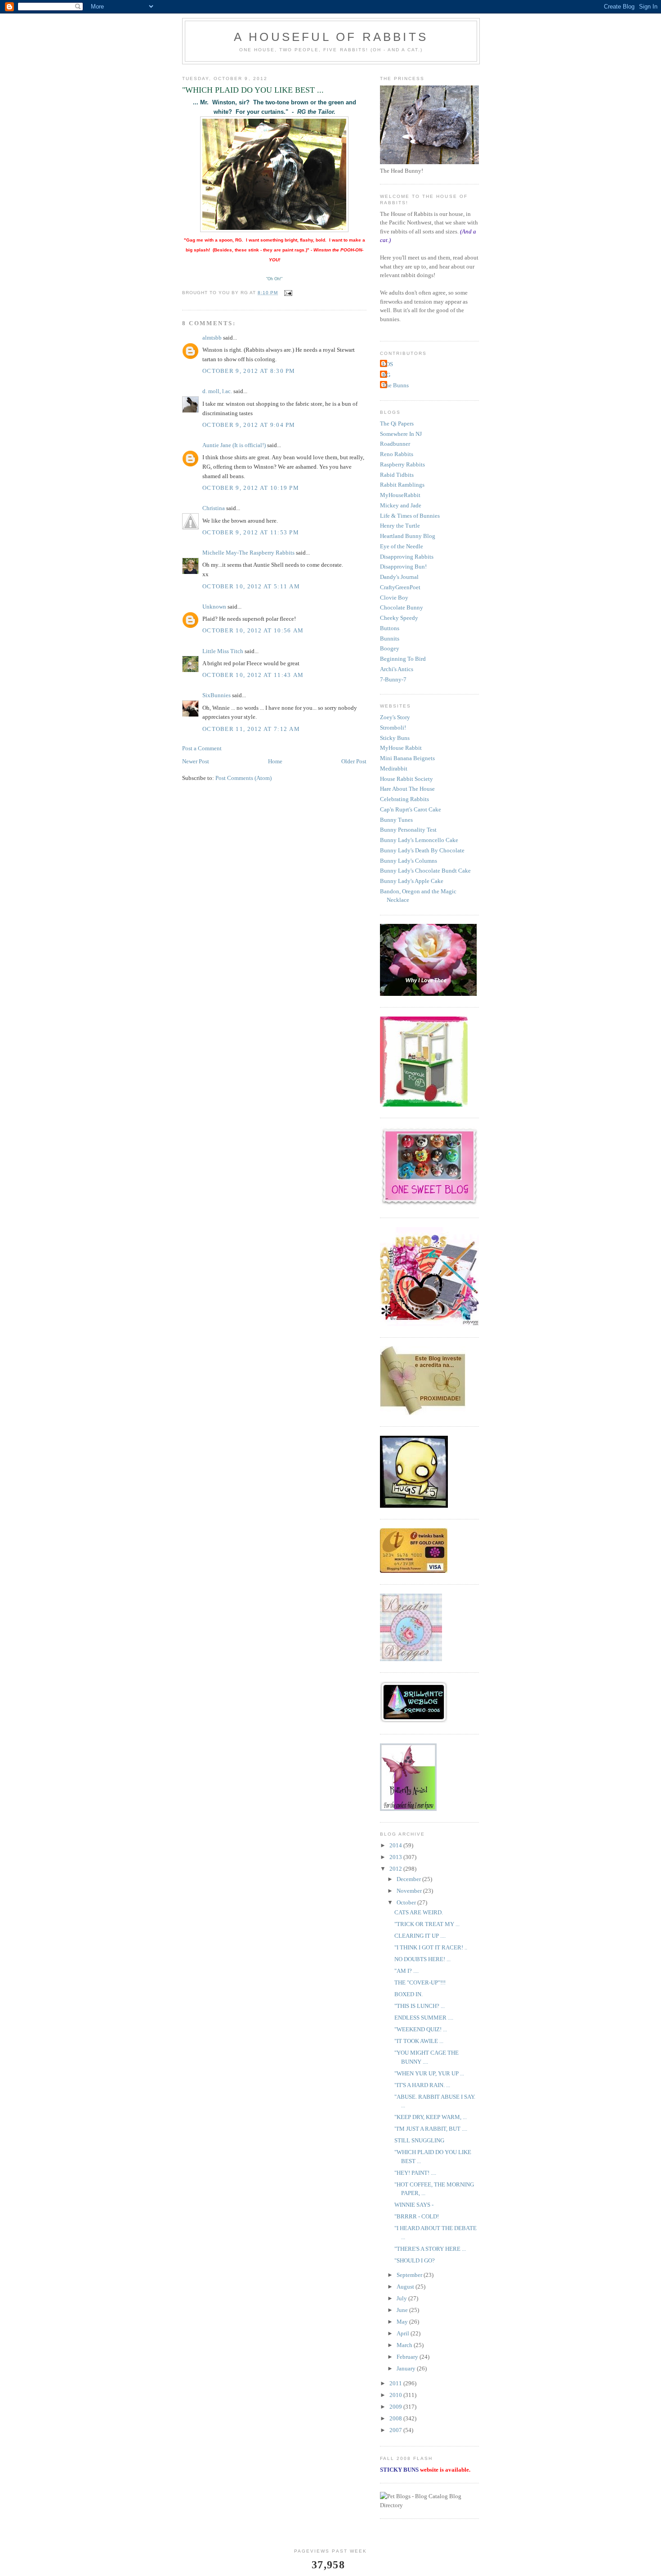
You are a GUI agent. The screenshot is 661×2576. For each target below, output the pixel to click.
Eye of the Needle (402, 546)
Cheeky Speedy (399, 618)
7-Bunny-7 (393, 679)
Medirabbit (394, 768)
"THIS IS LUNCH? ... (420, 2006)
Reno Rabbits (397, 454)
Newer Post (196, 761)
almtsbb (212, 338)
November (410, 1891)
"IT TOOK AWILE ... (419, 2041)
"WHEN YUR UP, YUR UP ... (429, 2073)
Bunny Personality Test (408, 830)
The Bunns (395, 385)
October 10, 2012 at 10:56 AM (253, 630)
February (408, 2357)
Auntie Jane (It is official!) (234, 445)
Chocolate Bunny (402, 607)
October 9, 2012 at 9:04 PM (249, 425)
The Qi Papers (397, 423)
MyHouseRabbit (400, 495)
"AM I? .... (406, 1971)
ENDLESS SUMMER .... (424, 2018)
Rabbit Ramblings (402, 485)
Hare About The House (407, 789)
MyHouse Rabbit (401, 748)
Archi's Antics (397, 669)
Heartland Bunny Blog (408, 536)
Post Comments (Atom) (243, 778)
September (410, 2275)
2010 (396, 2395)
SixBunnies (217, 695)
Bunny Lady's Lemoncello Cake (419, 840)
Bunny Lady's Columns (409, 861)
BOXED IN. (409, 1994)
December (409, 1879)
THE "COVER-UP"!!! (420, 1982)
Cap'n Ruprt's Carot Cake (411, 809)
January (407, 2368)
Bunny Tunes (396, 820)
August (406, 2287)
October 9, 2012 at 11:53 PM (251, 532)
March (405, 2345)
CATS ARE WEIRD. (419, 1912)
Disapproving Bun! (403, 567)
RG (386, 375)
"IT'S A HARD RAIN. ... (422, 2085)
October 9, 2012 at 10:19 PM (251, 488)
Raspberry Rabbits (402, 464)
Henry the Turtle (400, 526)
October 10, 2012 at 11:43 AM (253, 675)
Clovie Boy (394, 598)
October (407, 1902)
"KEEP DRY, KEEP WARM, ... (431, 2117)
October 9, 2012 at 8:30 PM (249, 371)
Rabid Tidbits (397, 475)
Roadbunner (395, 444)
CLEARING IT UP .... (420, 1936)
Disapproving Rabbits (407, 557)
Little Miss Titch (223, 651)
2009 (396, 2407)
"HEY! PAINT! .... (415, 2173)
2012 (396, 1869)
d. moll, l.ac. (217, 391)
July (402, 2298)
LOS (388, 364)
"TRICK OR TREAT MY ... (427, 1924)
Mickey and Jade (401, 505)
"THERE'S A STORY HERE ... (430, 2249)
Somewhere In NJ (401, 434)
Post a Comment (202, 748)
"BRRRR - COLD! (417, 2216)
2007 (396, 2430)
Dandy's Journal (399, 577)
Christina (214, 508)
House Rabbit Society (406, 779)
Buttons (390, 628)
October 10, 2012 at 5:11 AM (251, 586)
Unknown (214, 607)
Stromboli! (393, 728)
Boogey (390, 648)
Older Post (354, 761)
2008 (396, 2418)
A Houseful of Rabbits (331, 37)
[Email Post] (288, 293)
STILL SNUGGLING (419, 2140)
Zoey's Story (395, 717)
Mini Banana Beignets (407, 758)
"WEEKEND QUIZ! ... (421, 2029)
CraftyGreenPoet (400, 587)
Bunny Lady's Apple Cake (412, 881)
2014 (396, 1845)
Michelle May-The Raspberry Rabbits (248, 553)
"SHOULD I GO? (415, 2260)
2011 (396, 2383)
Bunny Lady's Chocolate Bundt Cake (425, 871)
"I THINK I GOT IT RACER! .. (431, 1947)
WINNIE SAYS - (414, 2205)
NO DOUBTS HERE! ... (422, 1959)
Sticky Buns (395, 738)
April (404, 2333)
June (403, 2310)
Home (275, 761)
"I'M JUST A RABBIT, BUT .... (431, 2129)
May (403, 2322)
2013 (396, 1857)
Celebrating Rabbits (404, 799)
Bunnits (390, 638)
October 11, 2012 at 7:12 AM (251, 729)
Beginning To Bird (403, 659)
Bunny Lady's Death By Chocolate (422, 850)
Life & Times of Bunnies (410, 516)
